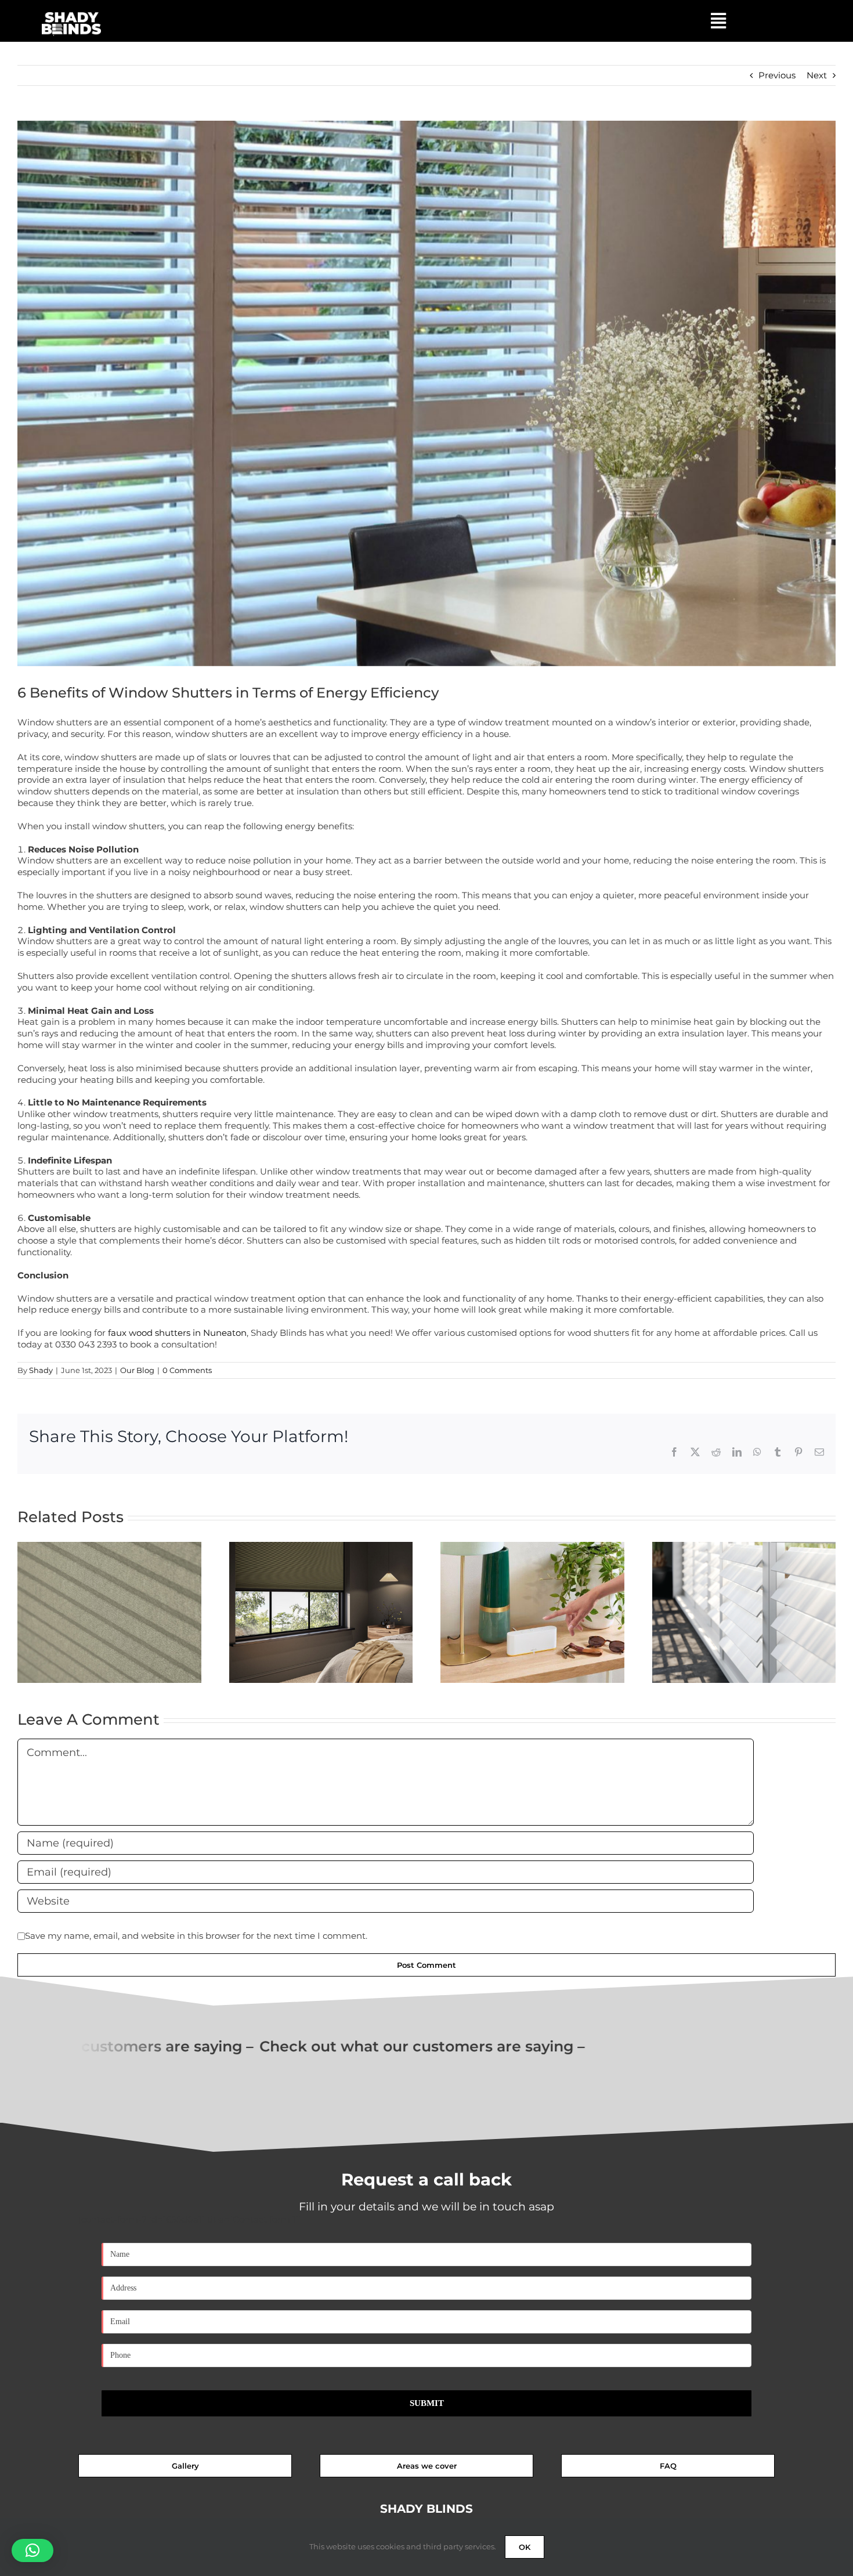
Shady (41, 1370)
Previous (777, 75)
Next (817, 75)
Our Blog (137, 1370)
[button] (32, 2550)
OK (525, 2547)
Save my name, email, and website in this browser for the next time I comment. (196, 1936)
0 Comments (187, 1370)
